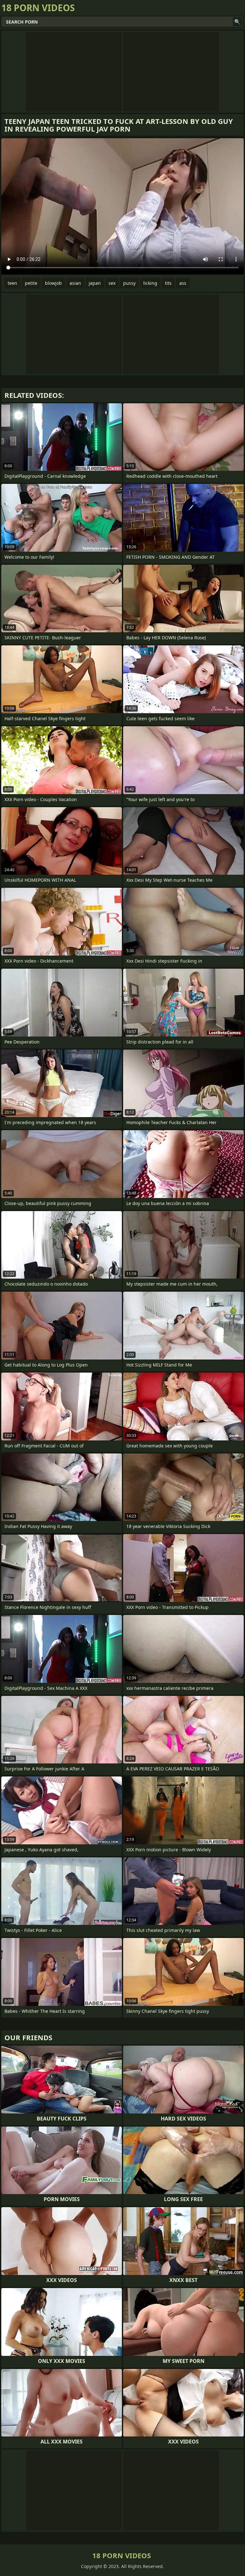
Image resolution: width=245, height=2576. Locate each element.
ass (183, 283)
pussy (129, 283)
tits (168, 283)
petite (31, 283)
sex (112, 283)
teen (12, 283)
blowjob (53, 283)
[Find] (237, 22)
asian (75, 283)
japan (95, 283)
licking (150, 283)
